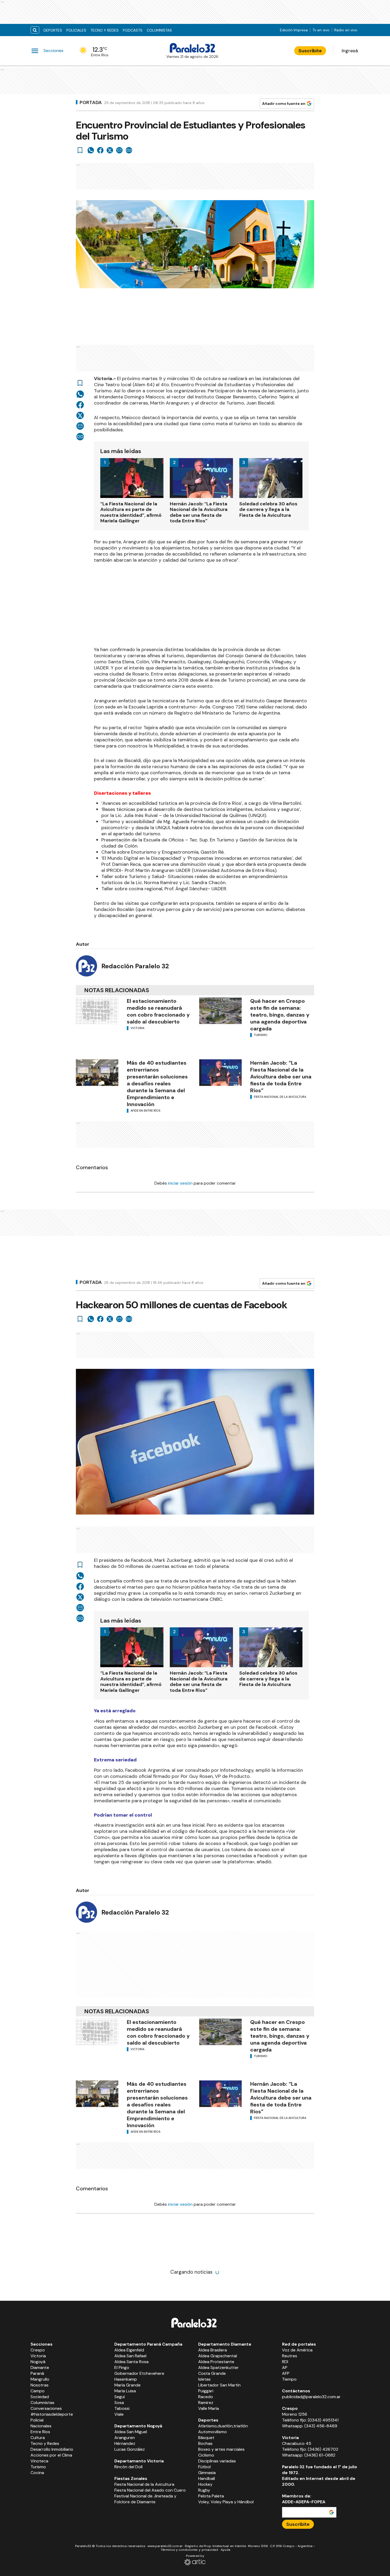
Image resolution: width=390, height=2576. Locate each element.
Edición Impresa (294, 30)
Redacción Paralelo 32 (135, 966)
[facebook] (100, 150)
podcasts (133, 30)
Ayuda (226, 2550)
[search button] (35, 30)
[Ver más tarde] (80, 150)
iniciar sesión (180, 1183)
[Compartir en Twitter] (110, 150)
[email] (119, 150)
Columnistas (159, 30)
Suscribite (310, 51)
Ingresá (350, 51)
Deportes (53, 30)
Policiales (76, 30)
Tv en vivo (321, 30)
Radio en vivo (346, 30)
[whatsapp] (91, 150)
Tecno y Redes (105, 30)
